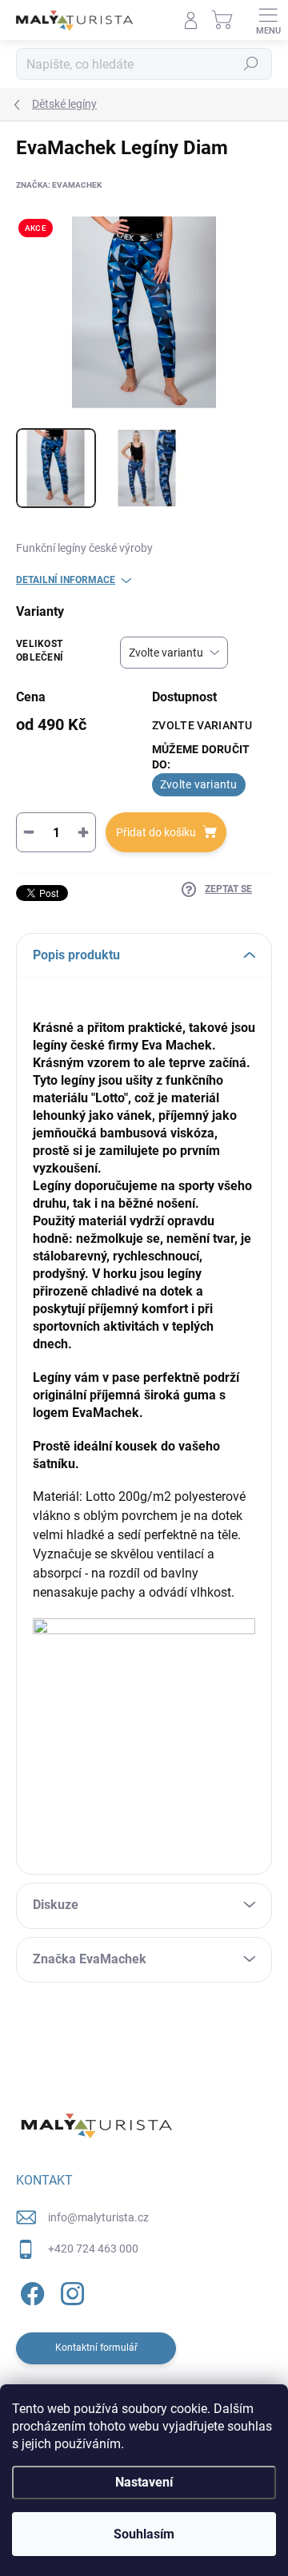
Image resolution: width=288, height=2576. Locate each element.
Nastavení (144, 2482)
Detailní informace (66, 580)
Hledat (251, 64)
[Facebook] (30, 2291)
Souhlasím (144, 2534)
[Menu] (268, 20)
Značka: (59, 185)
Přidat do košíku (156, 832)
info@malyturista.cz (98, 2217)
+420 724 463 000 (93, 2249)
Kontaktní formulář (96, 2348)
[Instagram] (70, 2291)
